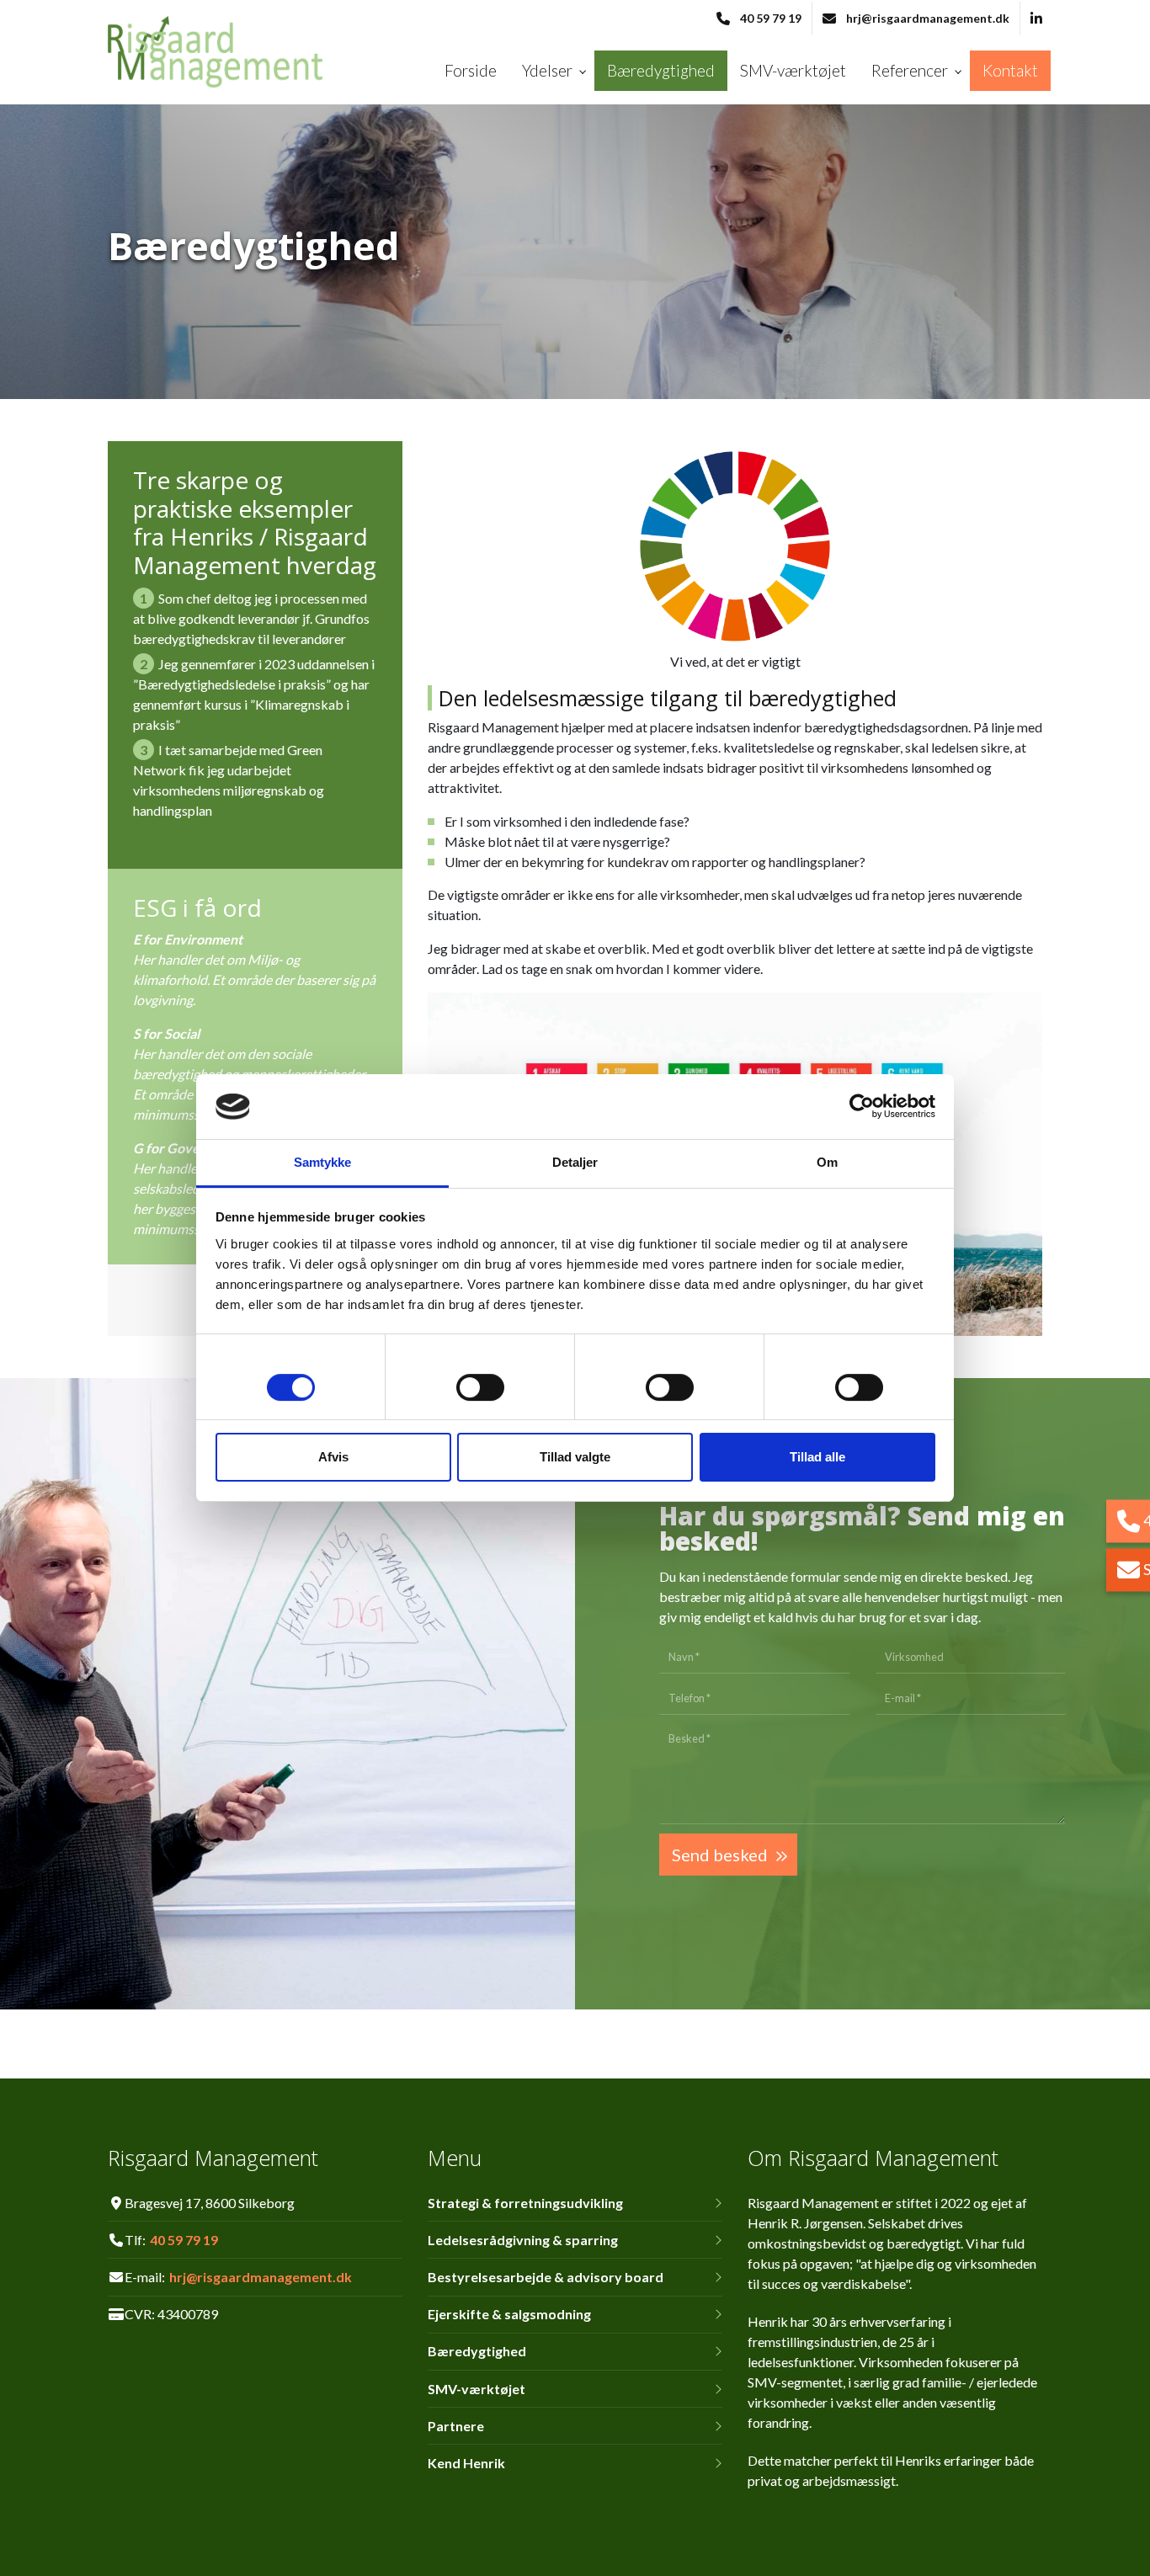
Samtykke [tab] (323, 1162)
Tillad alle (817, 1457)
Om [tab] (827, 1162)
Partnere (456, 2426)
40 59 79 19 (771, 18)
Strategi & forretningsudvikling (525, 2203)
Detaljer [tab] (575, 1162)
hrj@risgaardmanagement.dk (928, 18)
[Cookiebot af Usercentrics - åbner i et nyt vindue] (862, 1106)
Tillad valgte (575, 1457)
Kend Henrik (466, 2463)
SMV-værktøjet (477, 2389)
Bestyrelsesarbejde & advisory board (546, 2277)
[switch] (480, 1390)
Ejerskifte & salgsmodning (509, 2314)
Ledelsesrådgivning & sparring (523, 2240)
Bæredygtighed (477, 2351)
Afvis (333, 1457)
